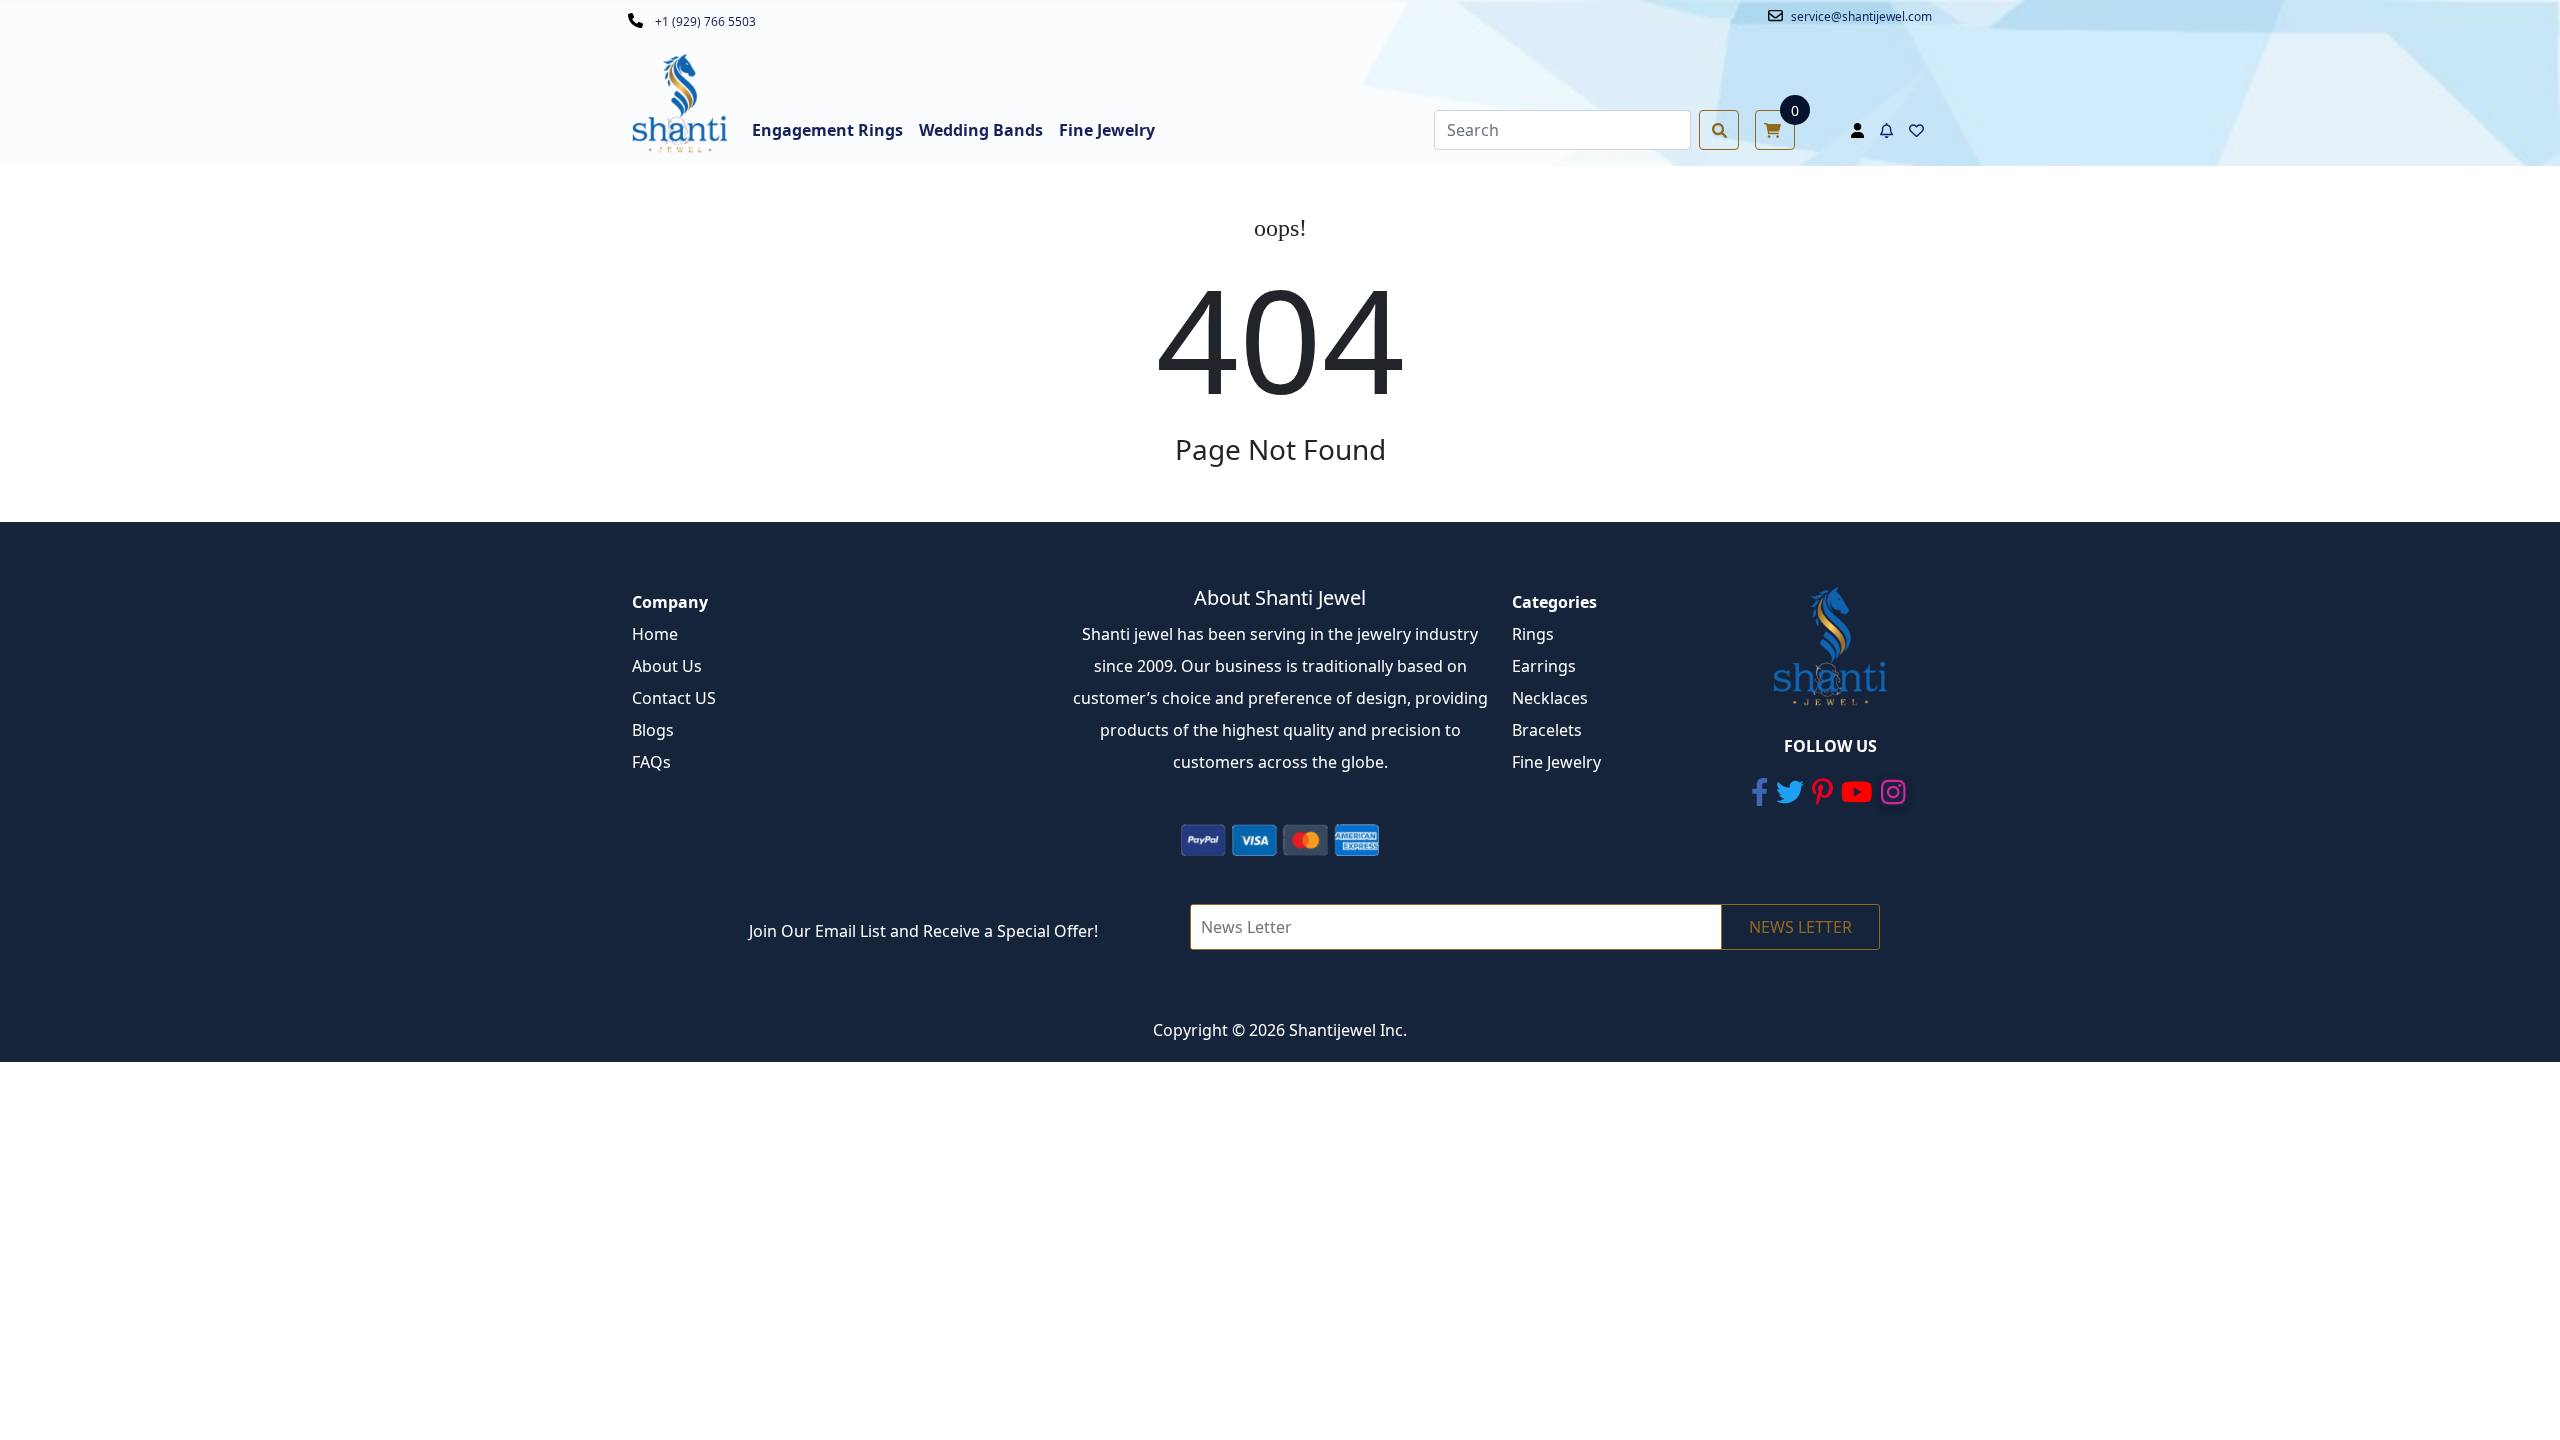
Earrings (1544, 666)
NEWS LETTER (1800, 927)
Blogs (653, 730)
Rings (1533, 634)
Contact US (674, 698)
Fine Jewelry (1556, 762)
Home (655, 634)
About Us (667, 666)
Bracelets (1547, 730)
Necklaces (1550, 698)
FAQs (651, 762)
